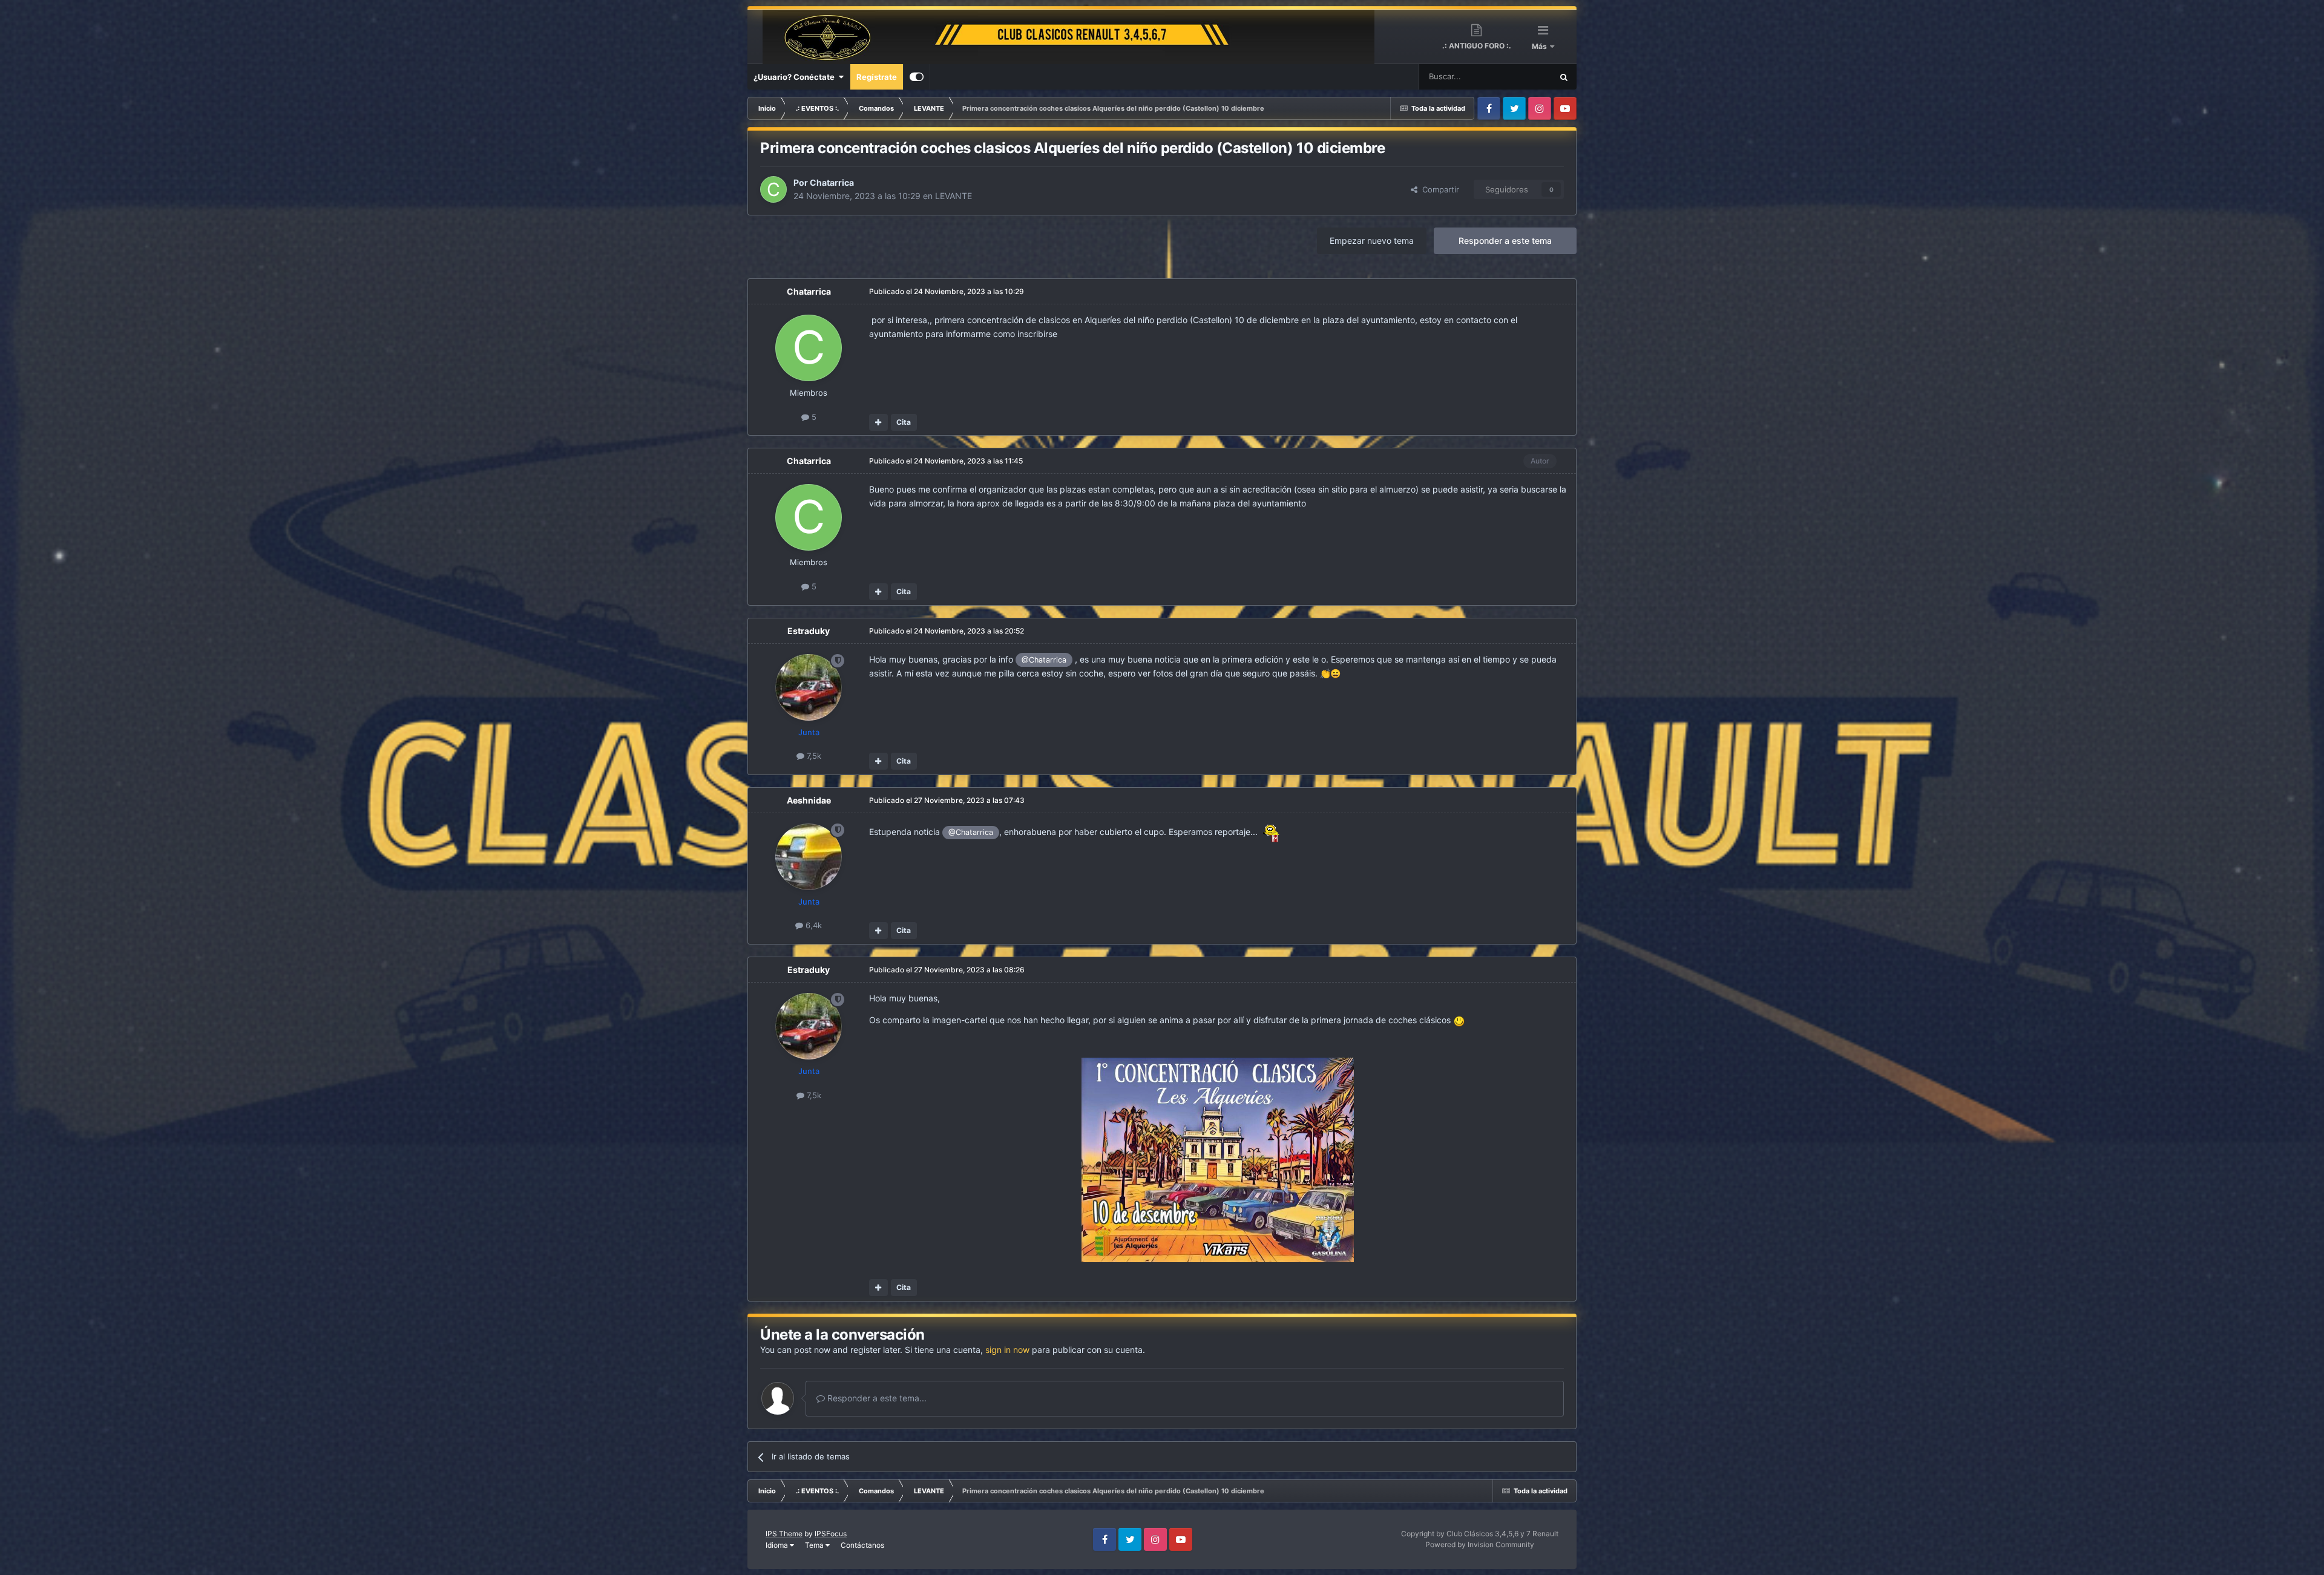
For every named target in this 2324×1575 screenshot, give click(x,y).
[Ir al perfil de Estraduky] (809, 687)
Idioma (778, 1545)
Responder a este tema (1505, 241)
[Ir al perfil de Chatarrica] (773, 189)
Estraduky (809, 631)
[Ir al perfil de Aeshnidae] (809, 857)
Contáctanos (862, 1545)
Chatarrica (832, 182)
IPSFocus (831, 1534)
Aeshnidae (809, 800)
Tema (815, 1545)
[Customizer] (917, 77)
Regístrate (877, 77)
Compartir (1438, 189)
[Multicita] (878, 422)
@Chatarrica (1044, 660)
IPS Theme (784, 1534)
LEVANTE (954, 196)
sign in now (1007, 1350)
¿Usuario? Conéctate (796, 77)
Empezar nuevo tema (1372, 241)
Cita (904, 422)
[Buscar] (1564, 77)
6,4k (812, 925)
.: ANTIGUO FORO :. (1477, 46)
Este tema (1518, 77)
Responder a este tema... (876, 1398)
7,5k (813, 756)
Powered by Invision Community (1480, 1544)
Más (1540, 46)
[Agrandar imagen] (1218, 1159)
